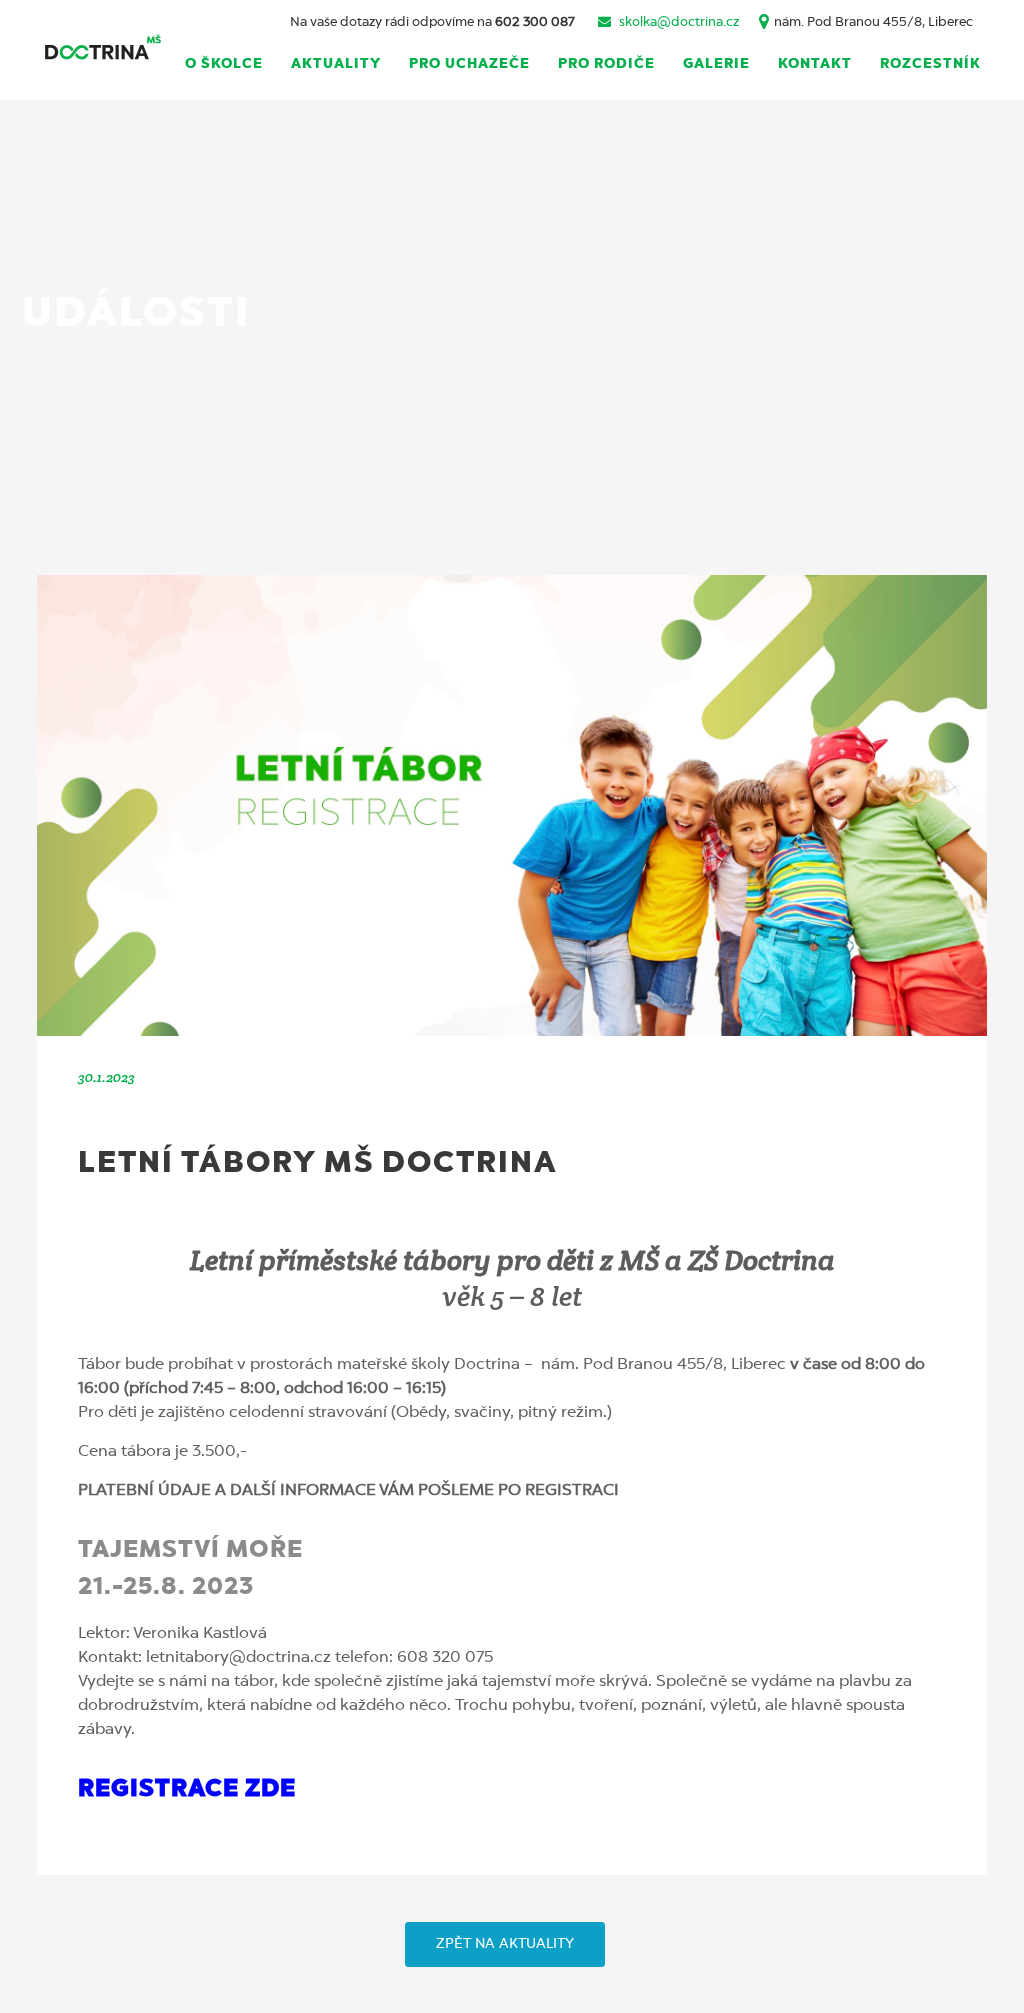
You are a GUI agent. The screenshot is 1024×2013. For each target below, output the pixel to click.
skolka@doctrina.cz (679, 22)
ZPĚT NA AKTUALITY (505, 1944)
